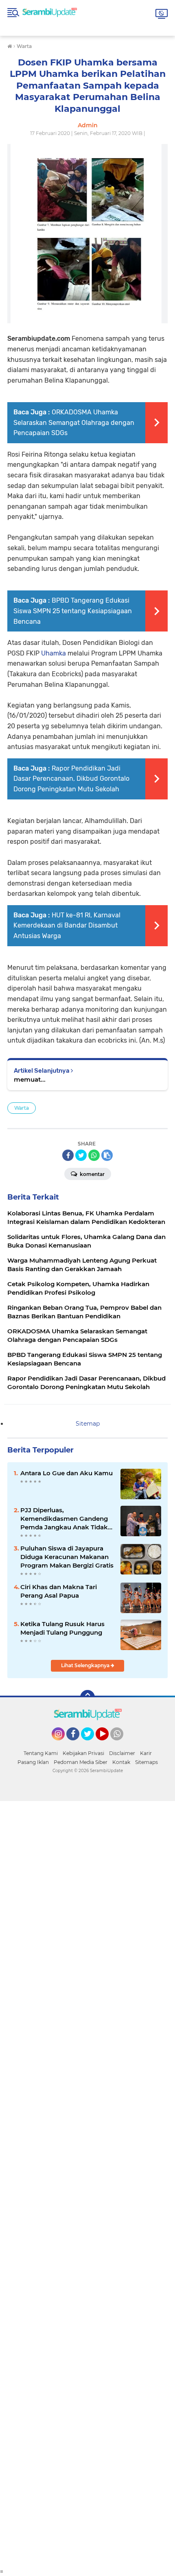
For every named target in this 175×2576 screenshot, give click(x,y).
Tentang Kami (41, 1753)
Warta (22, 1108)
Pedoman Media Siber (81, 1762)
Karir (146, 1753)
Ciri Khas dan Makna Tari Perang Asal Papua (59, 1591)
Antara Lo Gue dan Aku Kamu (67, 1473)
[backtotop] (87, 1697)
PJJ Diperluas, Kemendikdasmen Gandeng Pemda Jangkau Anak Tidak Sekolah (64, 1519)
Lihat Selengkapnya (86, 1665)
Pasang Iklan (33, 1762)
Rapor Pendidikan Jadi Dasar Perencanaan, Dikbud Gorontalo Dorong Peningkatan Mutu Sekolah (71, 779)
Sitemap (88, 1424)
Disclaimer (122, 1753)
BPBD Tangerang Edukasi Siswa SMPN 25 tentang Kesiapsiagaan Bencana (73, 611)
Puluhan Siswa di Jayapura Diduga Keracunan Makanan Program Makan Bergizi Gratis (67, 1557)
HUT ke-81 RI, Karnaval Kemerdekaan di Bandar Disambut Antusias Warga (67, 925)
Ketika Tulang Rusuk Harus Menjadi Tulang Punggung (62, 1628)
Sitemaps (147, 1762)
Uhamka (54, 653)
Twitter (91, 1744)
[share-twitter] (81, 1155)
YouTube (108, 1744)
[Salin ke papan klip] (107, 1155)
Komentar (92, 1174)
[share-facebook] (68, 1155)
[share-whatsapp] (94, 1155)
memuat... (30, 1079)
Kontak (121, 1762)
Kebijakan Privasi (83, 1753)
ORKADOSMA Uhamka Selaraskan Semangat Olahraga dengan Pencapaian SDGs (74, 422)
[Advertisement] (87, 2184)
